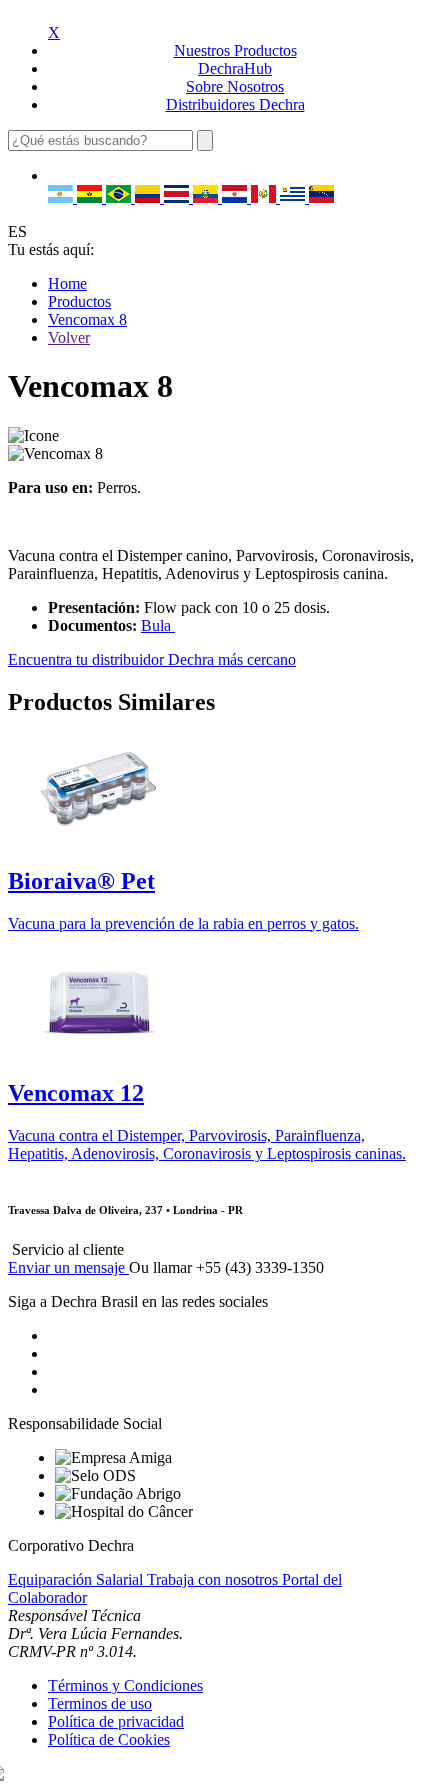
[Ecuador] (207, 197)
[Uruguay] (294, 197)
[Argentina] (62, 197)
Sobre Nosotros (235, 86)
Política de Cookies (109, 1739)
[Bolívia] (91, 197)
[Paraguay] (236, 197)
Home (67, 283)
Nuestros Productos (235, 50)
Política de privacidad (116, 1721)
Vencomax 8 (87, 319)
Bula (158, 625)
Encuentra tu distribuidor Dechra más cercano (152, 659)
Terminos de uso (100, 1703)
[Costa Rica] (178, 197)
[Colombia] (149, 197)
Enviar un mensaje (68, 1267)
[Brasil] (120, 197)
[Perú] (265, 197)
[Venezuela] (321, 197)
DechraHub (235, 68)
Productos (79, 301)
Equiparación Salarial (77, 1579)
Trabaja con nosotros (214, 1579)
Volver (69, 337)
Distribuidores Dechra (235, 104)
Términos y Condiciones (125, 1685)
